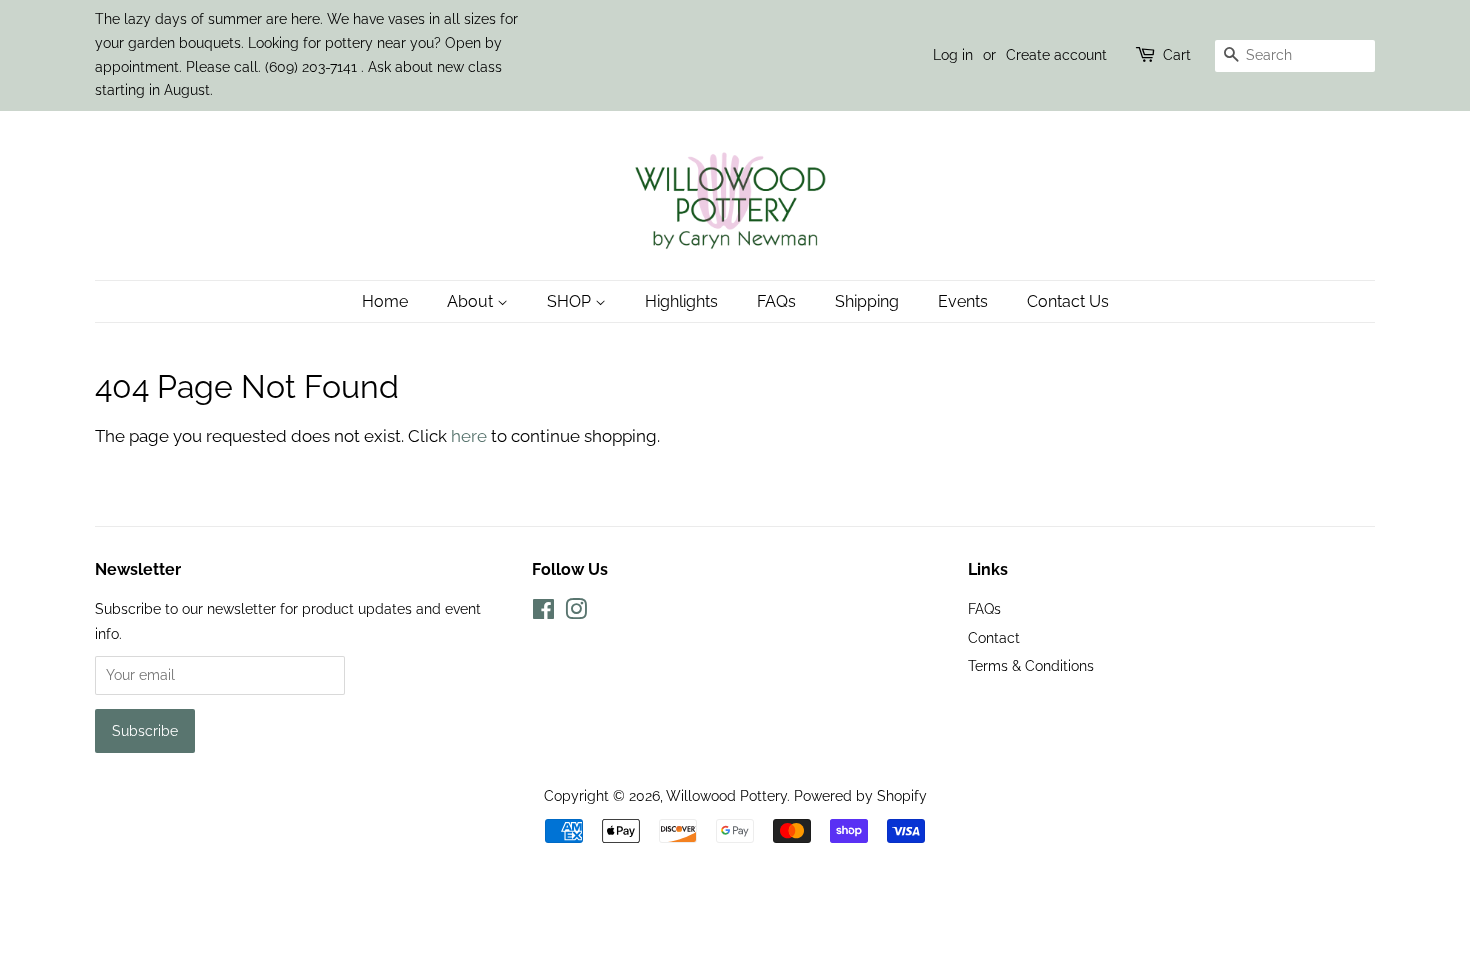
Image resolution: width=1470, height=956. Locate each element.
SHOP (571, 301)
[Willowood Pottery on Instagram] (576, 612)
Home (385, 301)
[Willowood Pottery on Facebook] (543, 612)
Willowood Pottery (726, 795)
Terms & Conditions (1031, 665)
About (472, 301)
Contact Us (1068, 301)
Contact (994, 637)
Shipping (867, 301)
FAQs (776, 301)
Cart (1177, 55)
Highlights (681, 301)
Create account (1056, 55)
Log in (953, 55)
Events (963, 301)
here (469, 436)
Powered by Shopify (860, 795)
